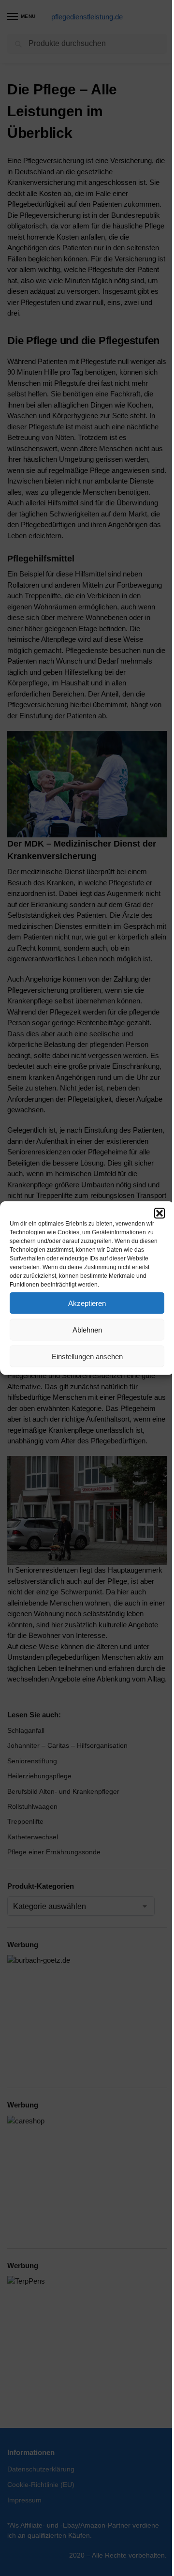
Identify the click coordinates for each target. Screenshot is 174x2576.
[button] (159, 1213)
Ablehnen (87, 1329)
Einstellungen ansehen (87, 1356)
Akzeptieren (87, 1303)
